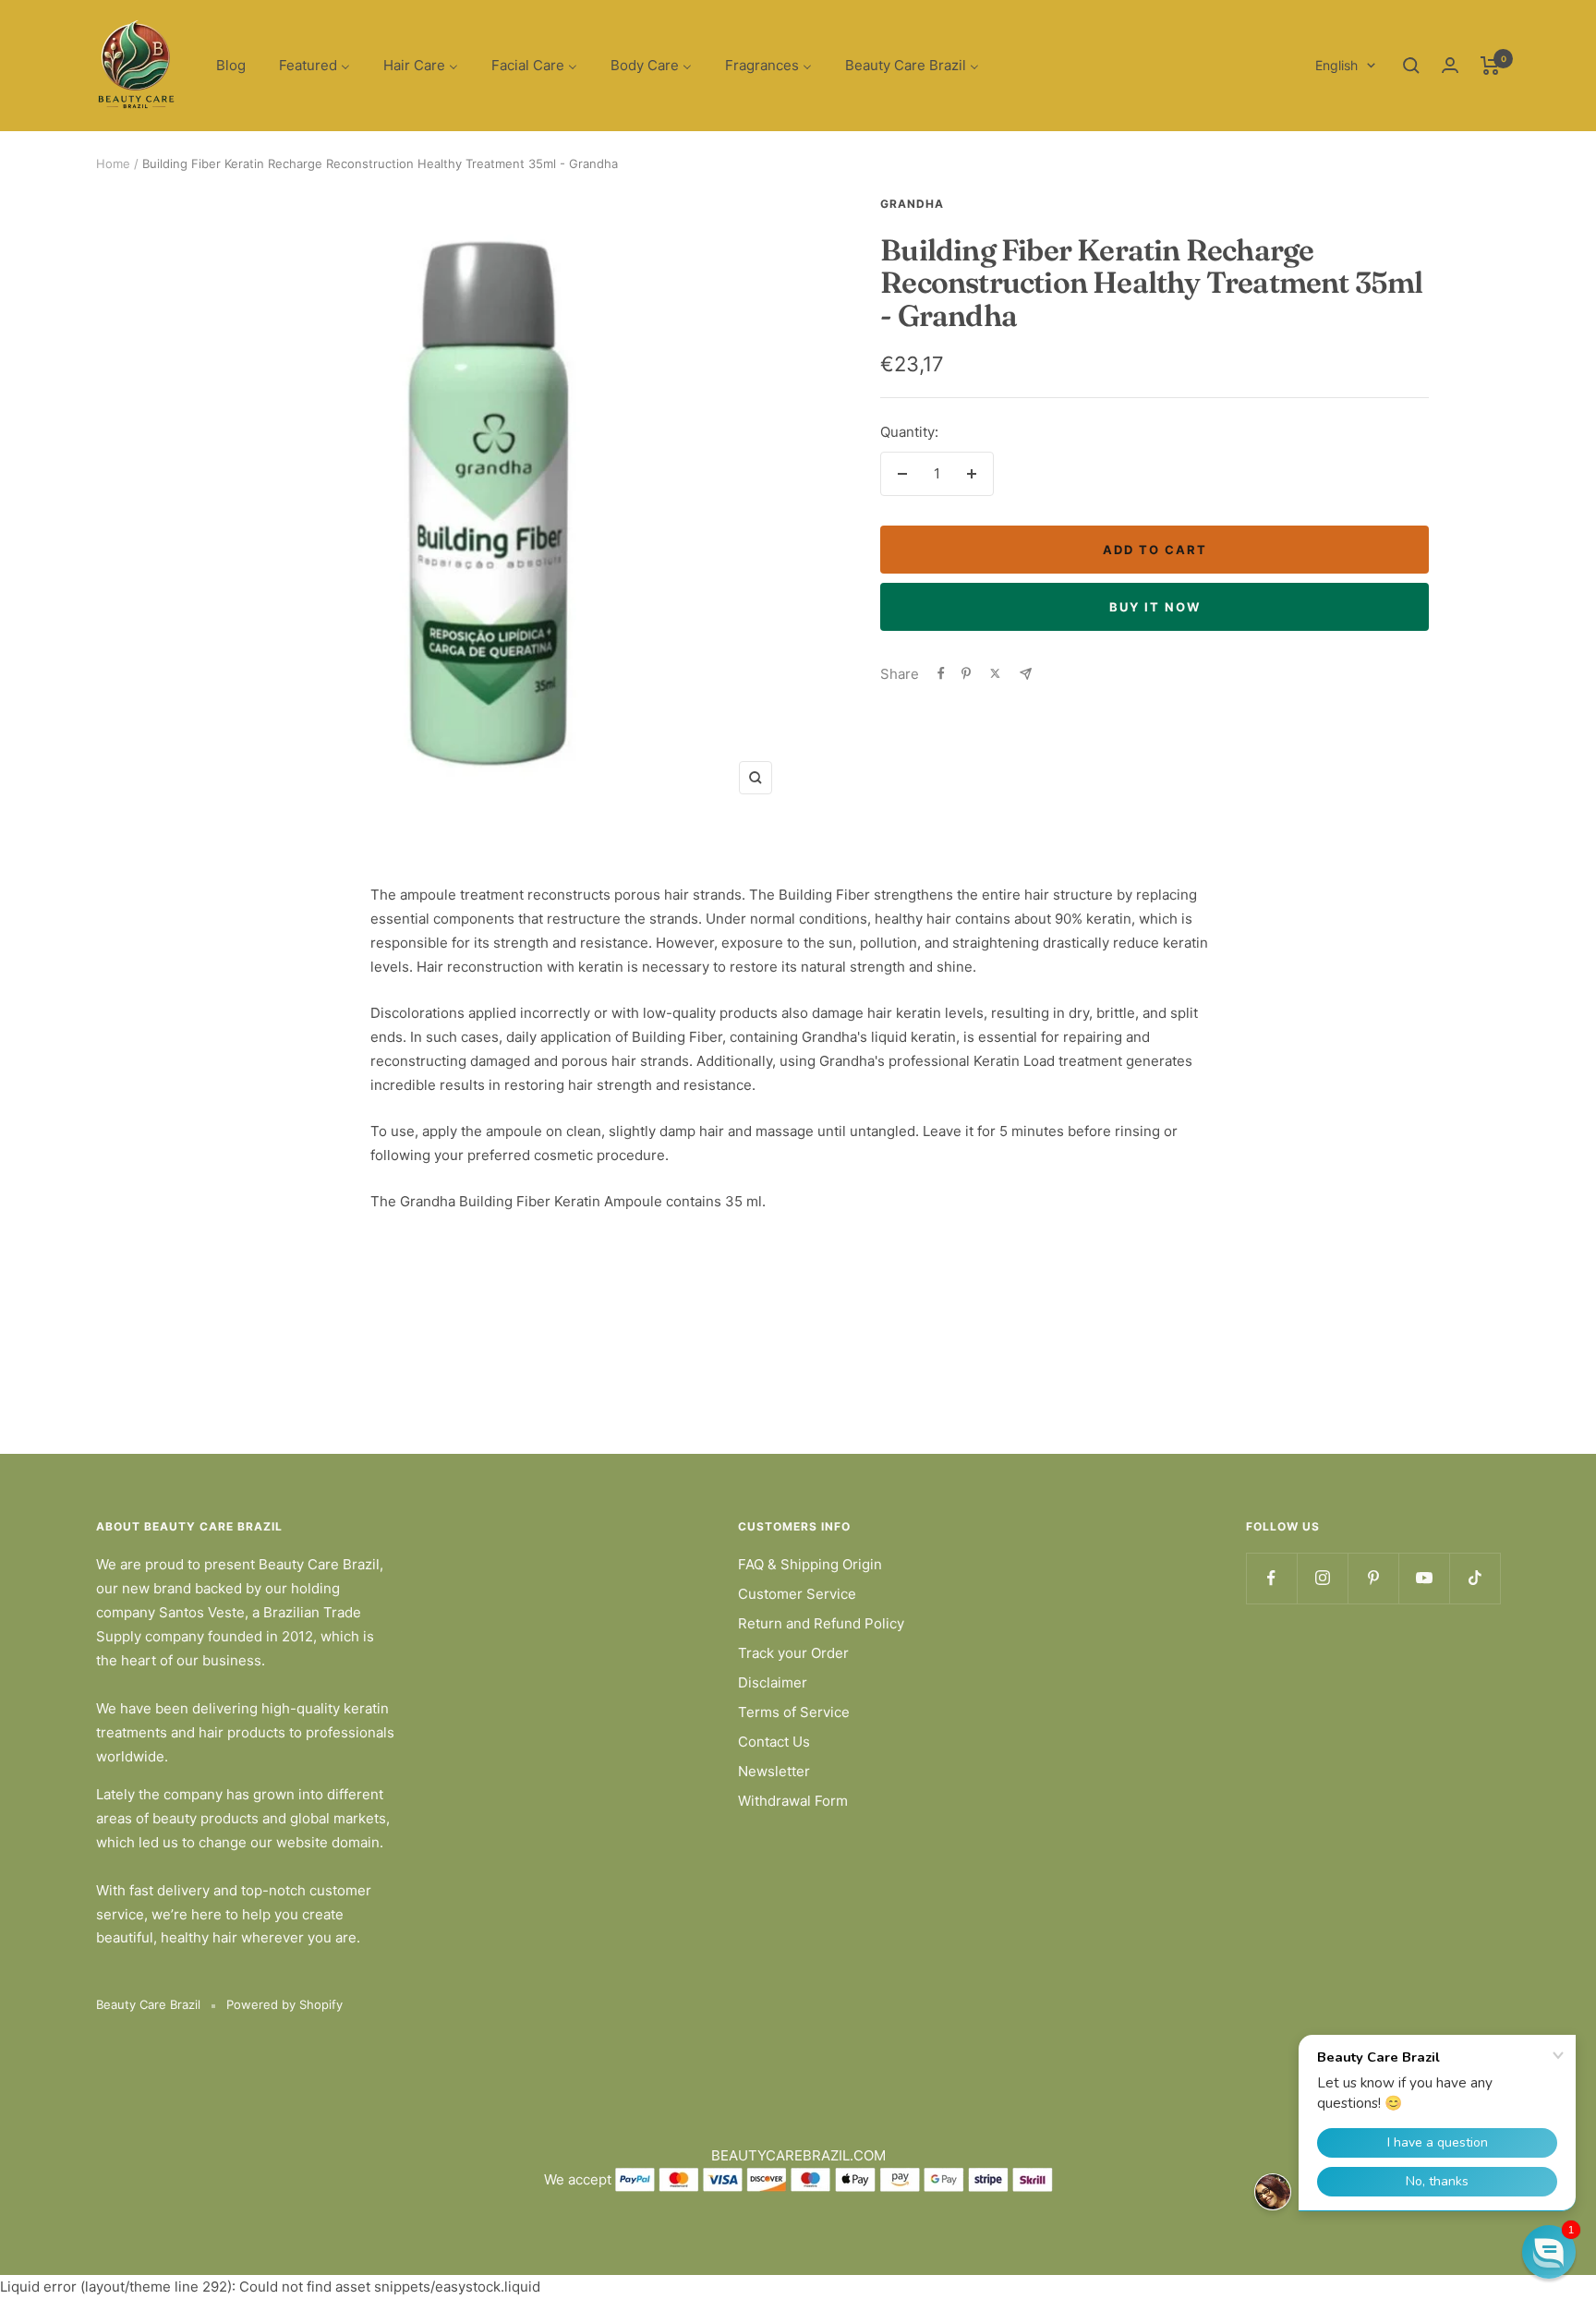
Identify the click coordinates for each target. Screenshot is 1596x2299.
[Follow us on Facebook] (1271, 1578)
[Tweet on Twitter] (995, 673)
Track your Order (793, 1653)
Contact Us (774, 1742)
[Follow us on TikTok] (1475, 1578)
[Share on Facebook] (941, 673)
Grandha (912, 204)
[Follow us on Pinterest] (1373, 1578)
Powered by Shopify (284, 2004)
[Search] (1411, 66)
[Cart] (1490, 66)
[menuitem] (231, 66)
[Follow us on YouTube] (1424, 1578)
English (1336, 65)
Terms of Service (794, 1712)
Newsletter (774, 1771)
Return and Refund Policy (821, 1623)
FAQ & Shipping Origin (810, 1564)
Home (113, 163)
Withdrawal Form (793, 1801)
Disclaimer (773, 1682)
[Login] (1450, 65)
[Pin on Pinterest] (966, 673)
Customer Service (797, 1594)
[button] (1549, 2252)
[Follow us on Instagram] (1322, 1578)
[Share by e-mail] (1026, 674)
